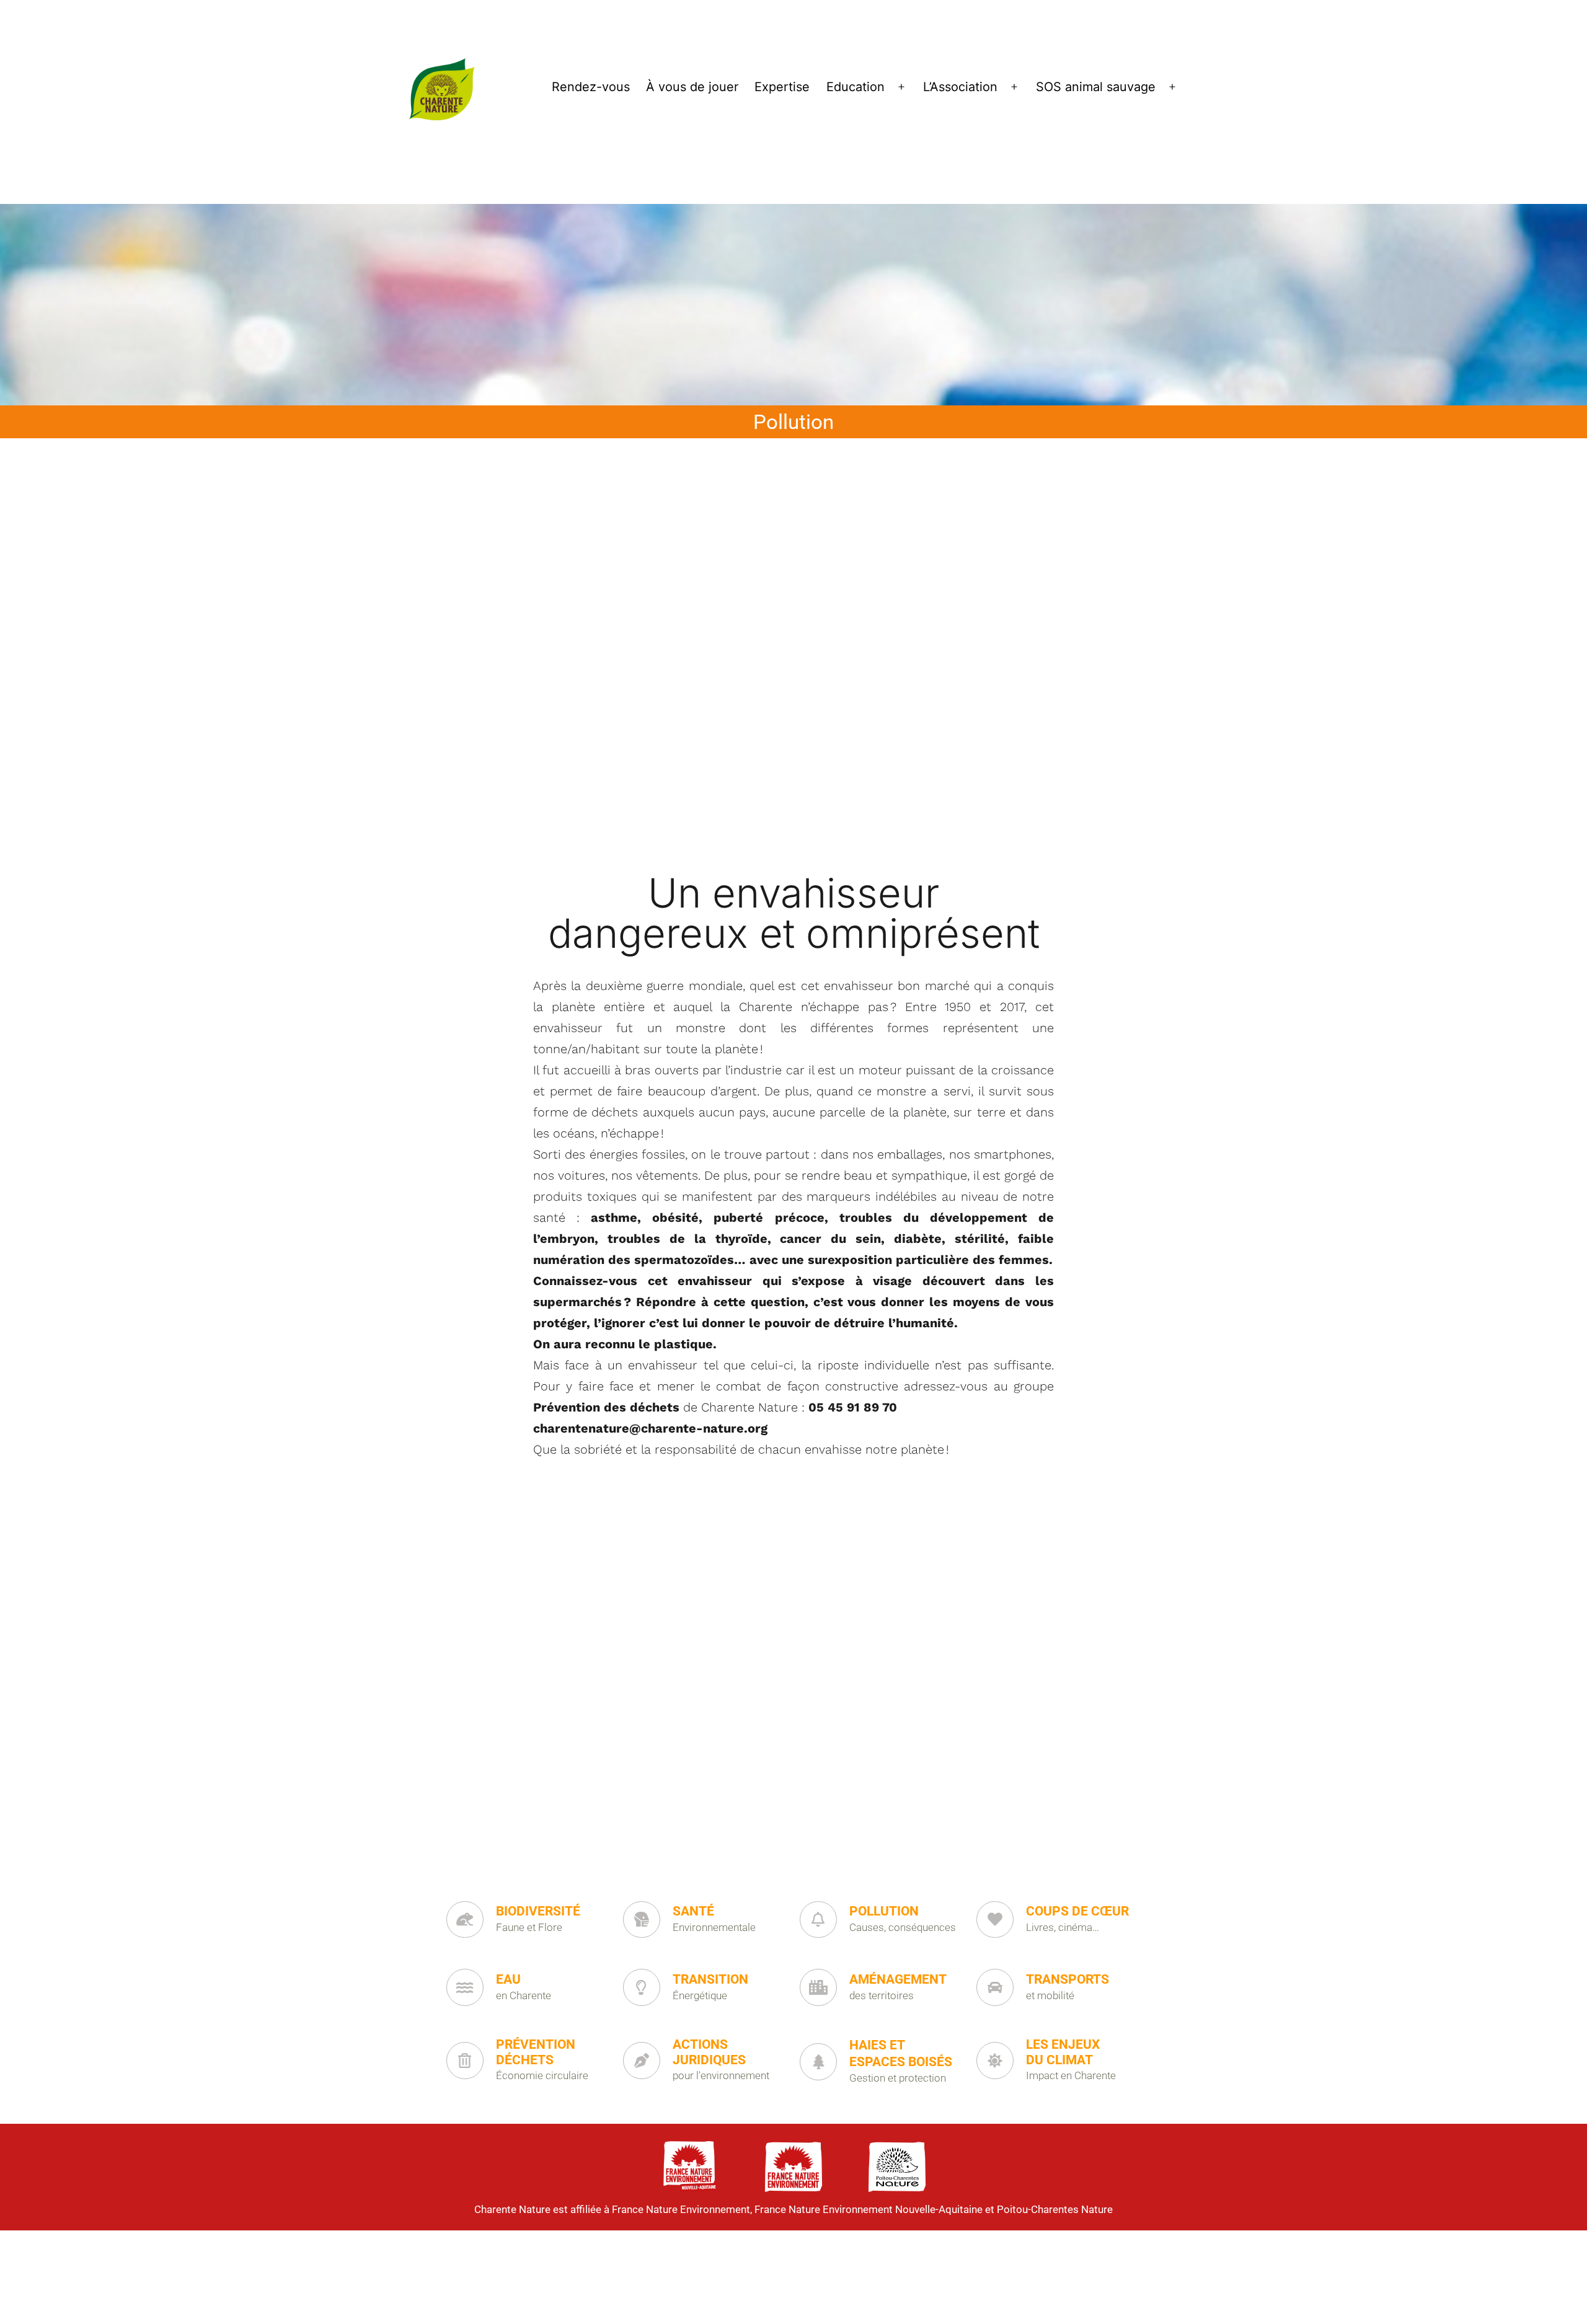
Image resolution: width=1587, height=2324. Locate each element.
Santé (693, 1911)
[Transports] (995, 1987)
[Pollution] (818, 1920)
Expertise (782, 87)
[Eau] (465, 1987)
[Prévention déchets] (465, 2061)
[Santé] (642, 1920)
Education (855, 87)
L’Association (960, 87)
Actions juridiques (709, 2052)
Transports (1068, 1979)
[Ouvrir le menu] (901, 87)
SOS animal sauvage (1096, 87)
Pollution (884, 1911)
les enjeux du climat (1063, 2052)
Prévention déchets (536, 2052)
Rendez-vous (591, 87)
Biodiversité (538, 1911)
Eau (508, 1979)
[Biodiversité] (465, 1920)
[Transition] (642, 1987)
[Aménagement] (818, 1987)
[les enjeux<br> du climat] (995, 2061)
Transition (710, 1979)
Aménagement (898, 1979)
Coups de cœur (1077, 1911)
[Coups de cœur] (995, 1920)
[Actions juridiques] (642, 2061)
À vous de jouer (692, 87)
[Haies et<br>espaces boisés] (818, 2062)
